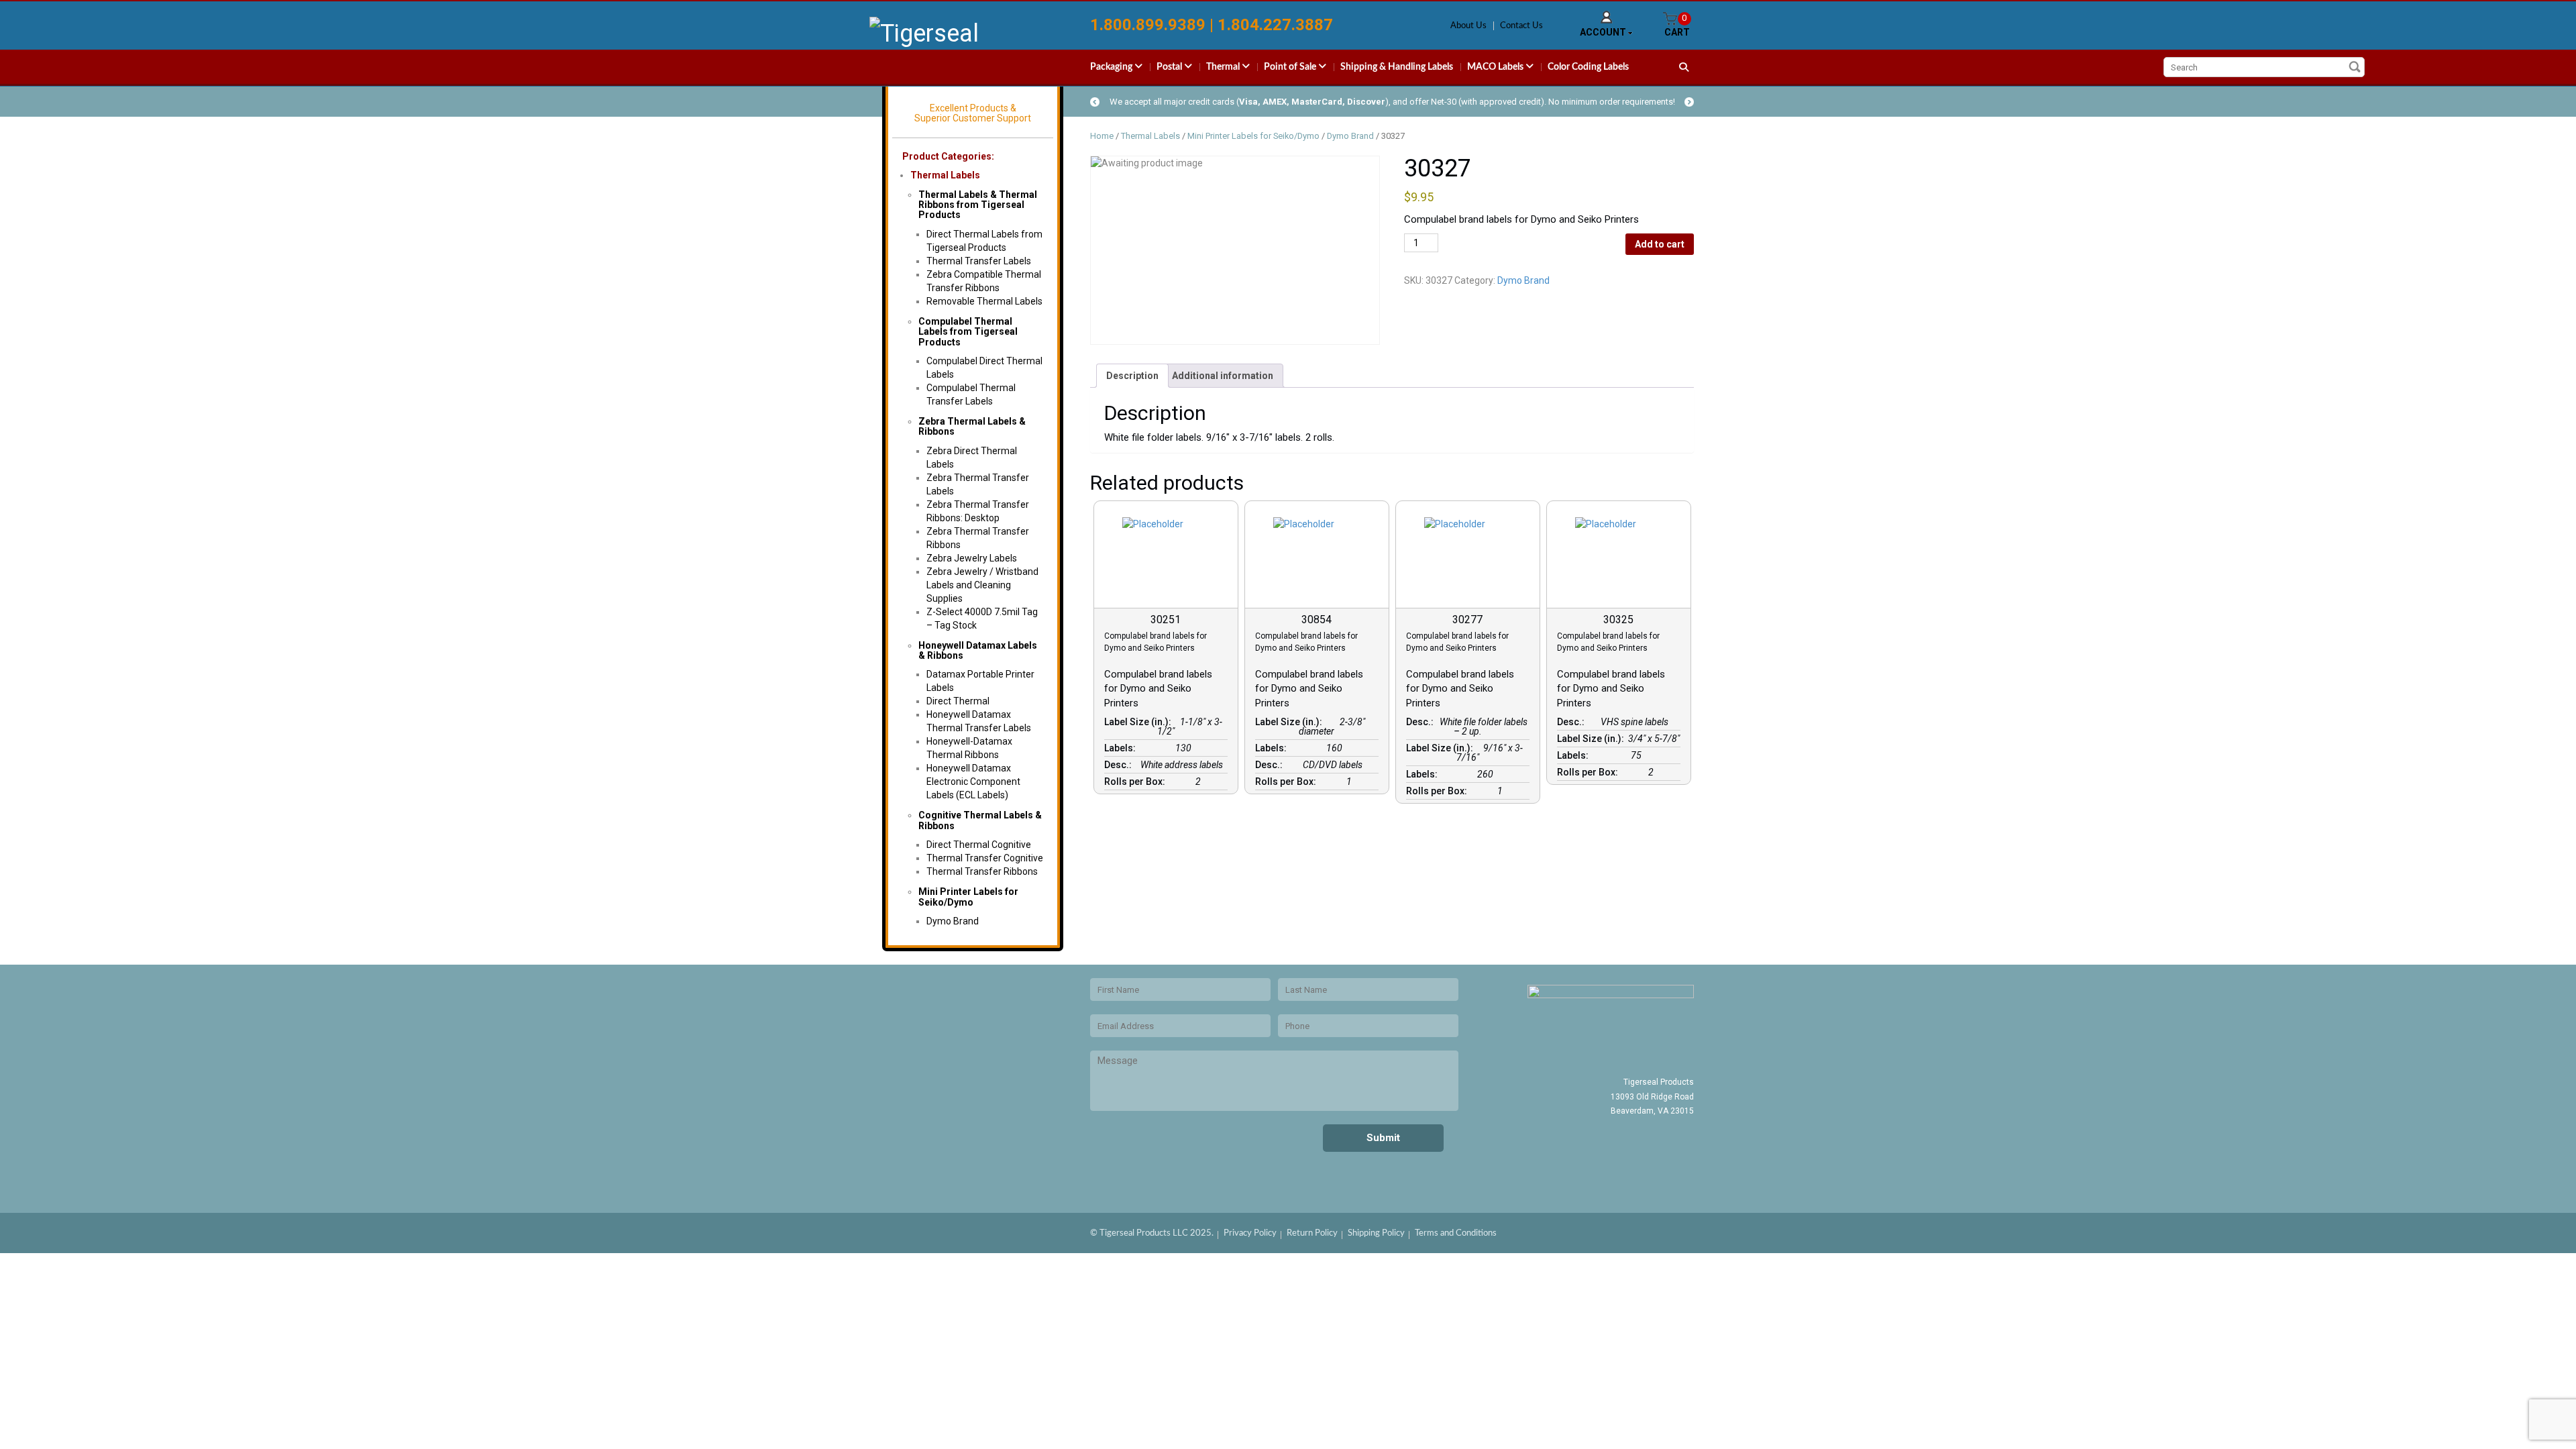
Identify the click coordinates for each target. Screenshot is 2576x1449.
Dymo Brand (953, 921)
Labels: (1122, 748)
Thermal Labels (945, 175)
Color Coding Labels (1588, 67)
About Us (1468, 26)
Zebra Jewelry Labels (972, 558)
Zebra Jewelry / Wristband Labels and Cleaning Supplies (982, 585)
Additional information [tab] (1223, 376)
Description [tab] (1132, 376)
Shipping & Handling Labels (1397, 67)
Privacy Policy (1250, 1233)
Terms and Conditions (1456, 1233)
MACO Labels (1496, 67)
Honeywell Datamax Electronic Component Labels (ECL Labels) (973, 782)
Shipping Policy (1376, 1233)
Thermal (1224, 67)
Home (1102, 136)
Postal (1170, 67)
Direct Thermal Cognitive (979, 845)
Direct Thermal (958, 701)
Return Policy (1312, 1233)
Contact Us (1521, 26)
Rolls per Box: (1137, 782)
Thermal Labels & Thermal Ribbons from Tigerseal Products (978, 205)
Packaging (1112, 67)
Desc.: (1120, 765)
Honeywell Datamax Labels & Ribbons (978, 650)
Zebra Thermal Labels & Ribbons (972, 426)
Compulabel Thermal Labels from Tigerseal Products (968, 332)
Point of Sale (1291, 67)
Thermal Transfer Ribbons (982, 871)
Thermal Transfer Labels (979, 261)
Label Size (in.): (1140, 722)
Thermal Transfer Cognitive (985, 858)
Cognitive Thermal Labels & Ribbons (980, 820)
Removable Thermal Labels (984, 301)
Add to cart (1660, 244)
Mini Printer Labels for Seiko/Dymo (968, 897)
